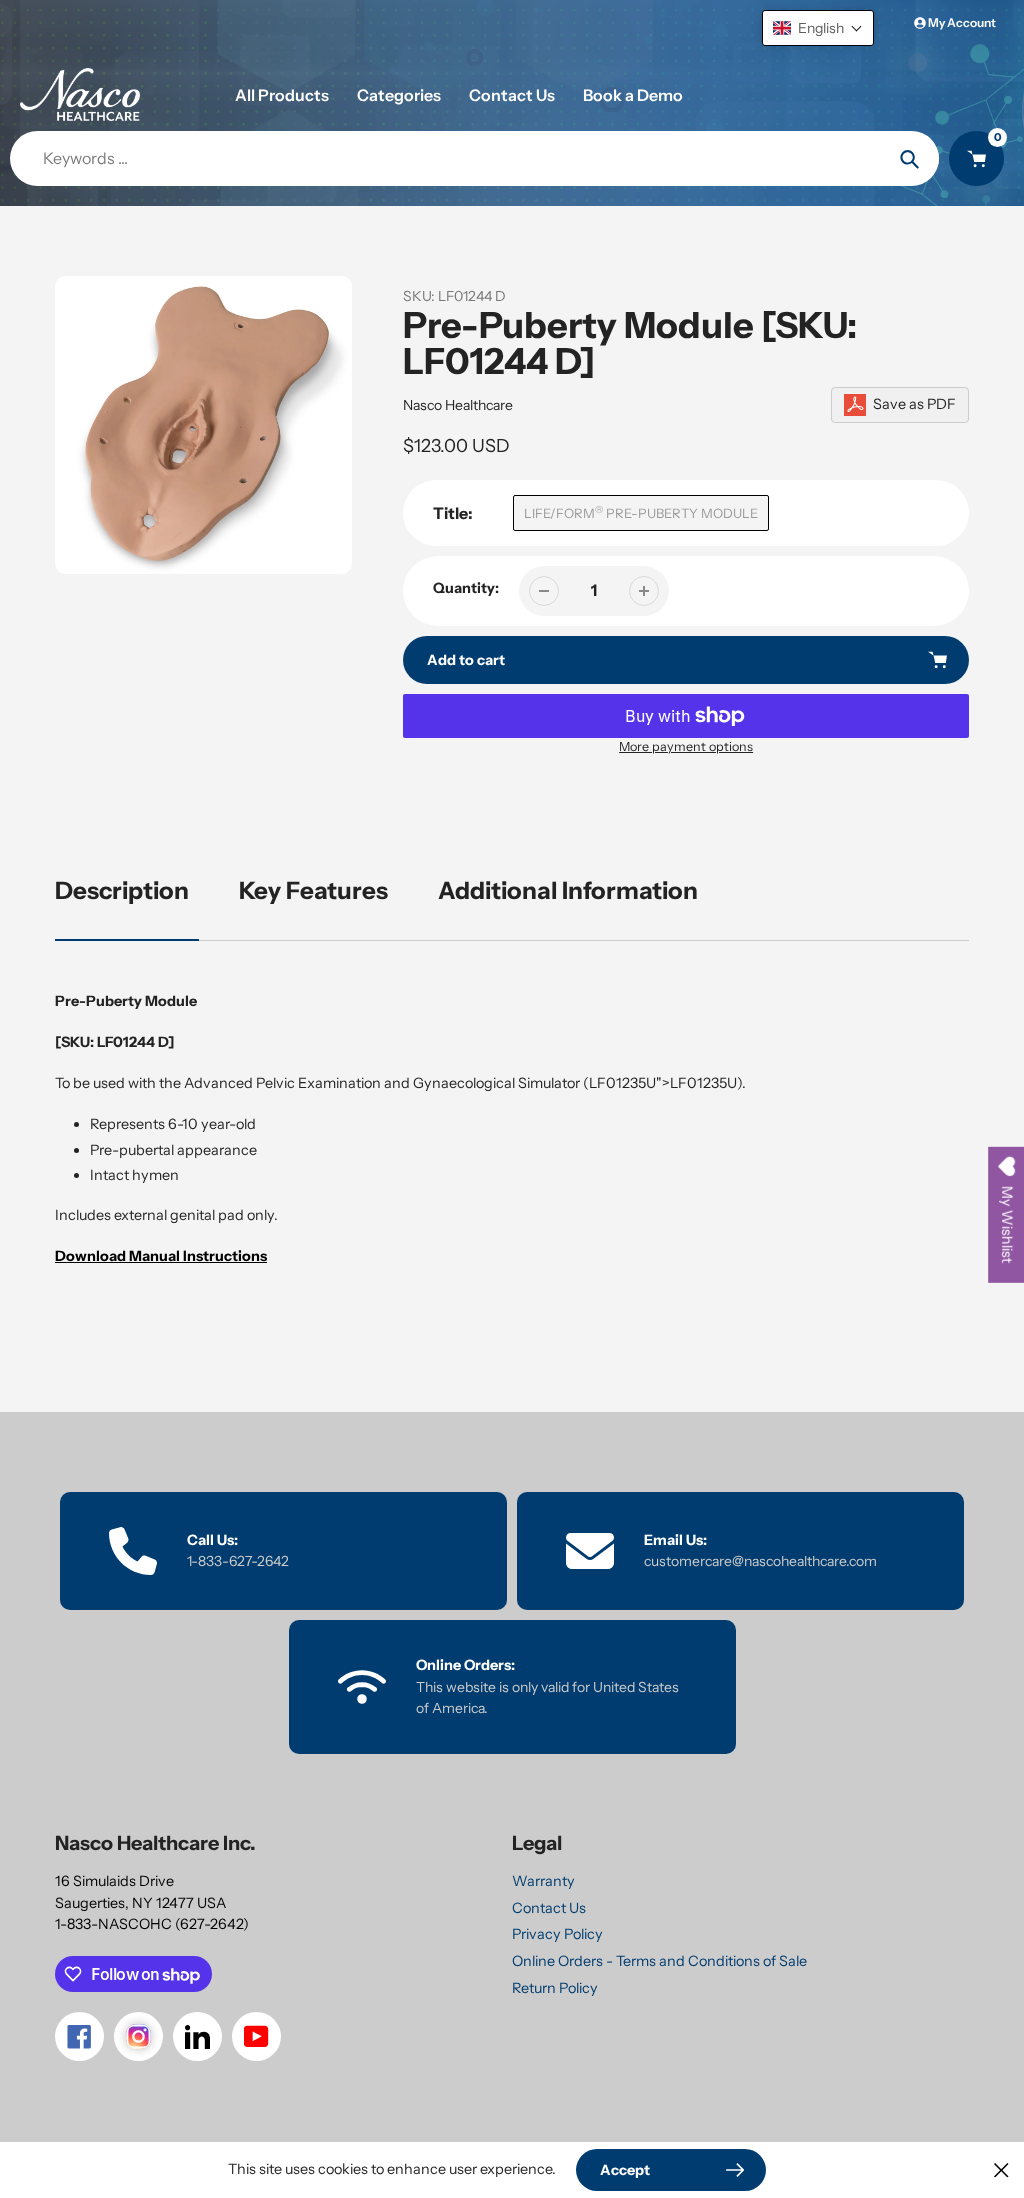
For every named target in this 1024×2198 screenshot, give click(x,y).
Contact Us (549, 1908)
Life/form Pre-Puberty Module (641, 512)
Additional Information (568, 890)
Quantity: (466, 588)
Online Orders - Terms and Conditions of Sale (659, 1961)
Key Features (313, 890)
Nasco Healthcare (458, 405)
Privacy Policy (557, 1934)
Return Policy (555, 1988)
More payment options (686, 746)
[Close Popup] (1001, 2169)
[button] (818, 28)
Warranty (543, 1881)
